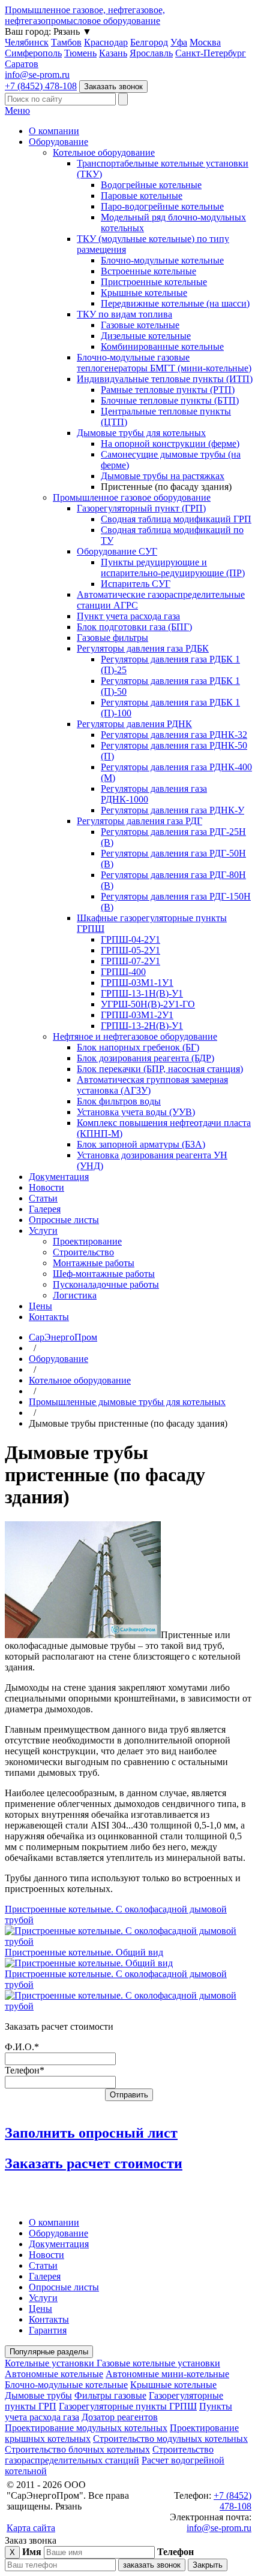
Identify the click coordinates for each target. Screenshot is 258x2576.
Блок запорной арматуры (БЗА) (141, 1144)
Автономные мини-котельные (167, 2374)
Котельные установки (51, 2363)
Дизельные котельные (146, 336)
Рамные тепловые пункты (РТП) (168, 390)
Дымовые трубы (38, 2395)
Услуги (43, 1231)
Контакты (49, 1317)
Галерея (45, 1209)
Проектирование (87, 1241)
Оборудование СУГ (117, 551)
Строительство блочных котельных (77, 2449)
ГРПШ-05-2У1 (130, 950)
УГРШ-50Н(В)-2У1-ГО (148, 1004)
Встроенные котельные (148, 271)
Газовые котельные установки (158, 2363)
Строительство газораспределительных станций (109, 2455)
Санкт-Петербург (211, 53)
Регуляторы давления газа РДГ (139, 821)
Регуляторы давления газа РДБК (143, 648)
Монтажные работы (94, 1263)
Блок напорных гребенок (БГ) (138, 1047)
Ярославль (151, 53)
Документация (59, 1177)
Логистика (75, 1295)
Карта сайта (31, 2528)
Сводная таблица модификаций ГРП (176, 519)
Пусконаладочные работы (106, 1284)
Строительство (83, 1252)
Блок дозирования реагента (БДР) (145, 1058)
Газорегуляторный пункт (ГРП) (141, 508)
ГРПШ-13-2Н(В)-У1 (142, 1026)
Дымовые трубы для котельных (141, 433)
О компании (54, 131)
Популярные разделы (49, 2352)
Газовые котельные (140, 325)
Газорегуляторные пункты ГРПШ (128, 2406)
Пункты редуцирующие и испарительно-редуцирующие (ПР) (173, 567)
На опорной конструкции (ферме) (170, 444)
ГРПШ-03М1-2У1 (137, 1015)
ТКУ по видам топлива (124, 314)
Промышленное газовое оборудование (132, 497)
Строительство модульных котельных (170, 2439)
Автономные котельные (54, 2374)
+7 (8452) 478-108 (41, 86)
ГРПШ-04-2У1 (130, 939)
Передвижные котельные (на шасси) (175, 303)
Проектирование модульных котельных (86, 2428)
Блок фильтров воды (119, 1101)
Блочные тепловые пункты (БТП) (170, 400)
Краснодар (106, 42)
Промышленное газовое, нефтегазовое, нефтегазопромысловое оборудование (85, 15)
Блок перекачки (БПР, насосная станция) (160, 1069)
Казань (113, 53)
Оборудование (58, 142)
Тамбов (66, 42)
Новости (46, 1187)
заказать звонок (152, 2565)
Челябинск (27, 42)
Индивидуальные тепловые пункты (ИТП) (165, 379)
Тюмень (80, 53)
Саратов (22, 64)
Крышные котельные (144, 293)
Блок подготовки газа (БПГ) (134, 627)
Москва (205, 42)
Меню (17, 111)
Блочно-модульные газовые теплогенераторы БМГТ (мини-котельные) (164, 363)
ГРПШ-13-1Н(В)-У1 (142, 993)
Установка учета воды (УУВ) (136, 1112)
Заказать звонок (113, 87)
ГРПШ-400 (123, 972)
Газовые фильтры (112, 638)
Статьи (43, 1198)
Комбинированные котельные (162, 346)
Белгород (149, 42)
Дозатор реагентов (120, 2417)
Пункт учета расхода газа (128, 616)
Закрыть (208, 2565)
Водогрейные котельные (151, 185)
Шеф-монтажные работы (104, 1274)
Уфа (179, 42)
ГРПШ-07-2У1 (130, 961)
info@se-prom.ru (37, 75)
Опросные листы (64, 1220)
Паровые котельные (142, 196)
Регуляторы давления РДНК (134, 724)
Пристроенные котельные (154, 282)
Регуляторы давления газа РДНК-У (172, 810)
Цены (40, 1306)
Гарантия (48, 2330)
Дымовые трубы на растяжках (163, 476)
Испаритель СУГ (136, 584)
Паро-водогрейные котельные (162, 206)
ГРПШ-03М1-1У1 (137, 983)
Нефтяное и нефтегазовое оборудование (135, 1036)
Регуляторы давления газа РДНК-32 (174, 735)
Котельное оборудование (104, 152)
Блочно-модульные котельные (162, 260)
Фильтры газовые (110, 2395)
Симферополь (33, 53)
